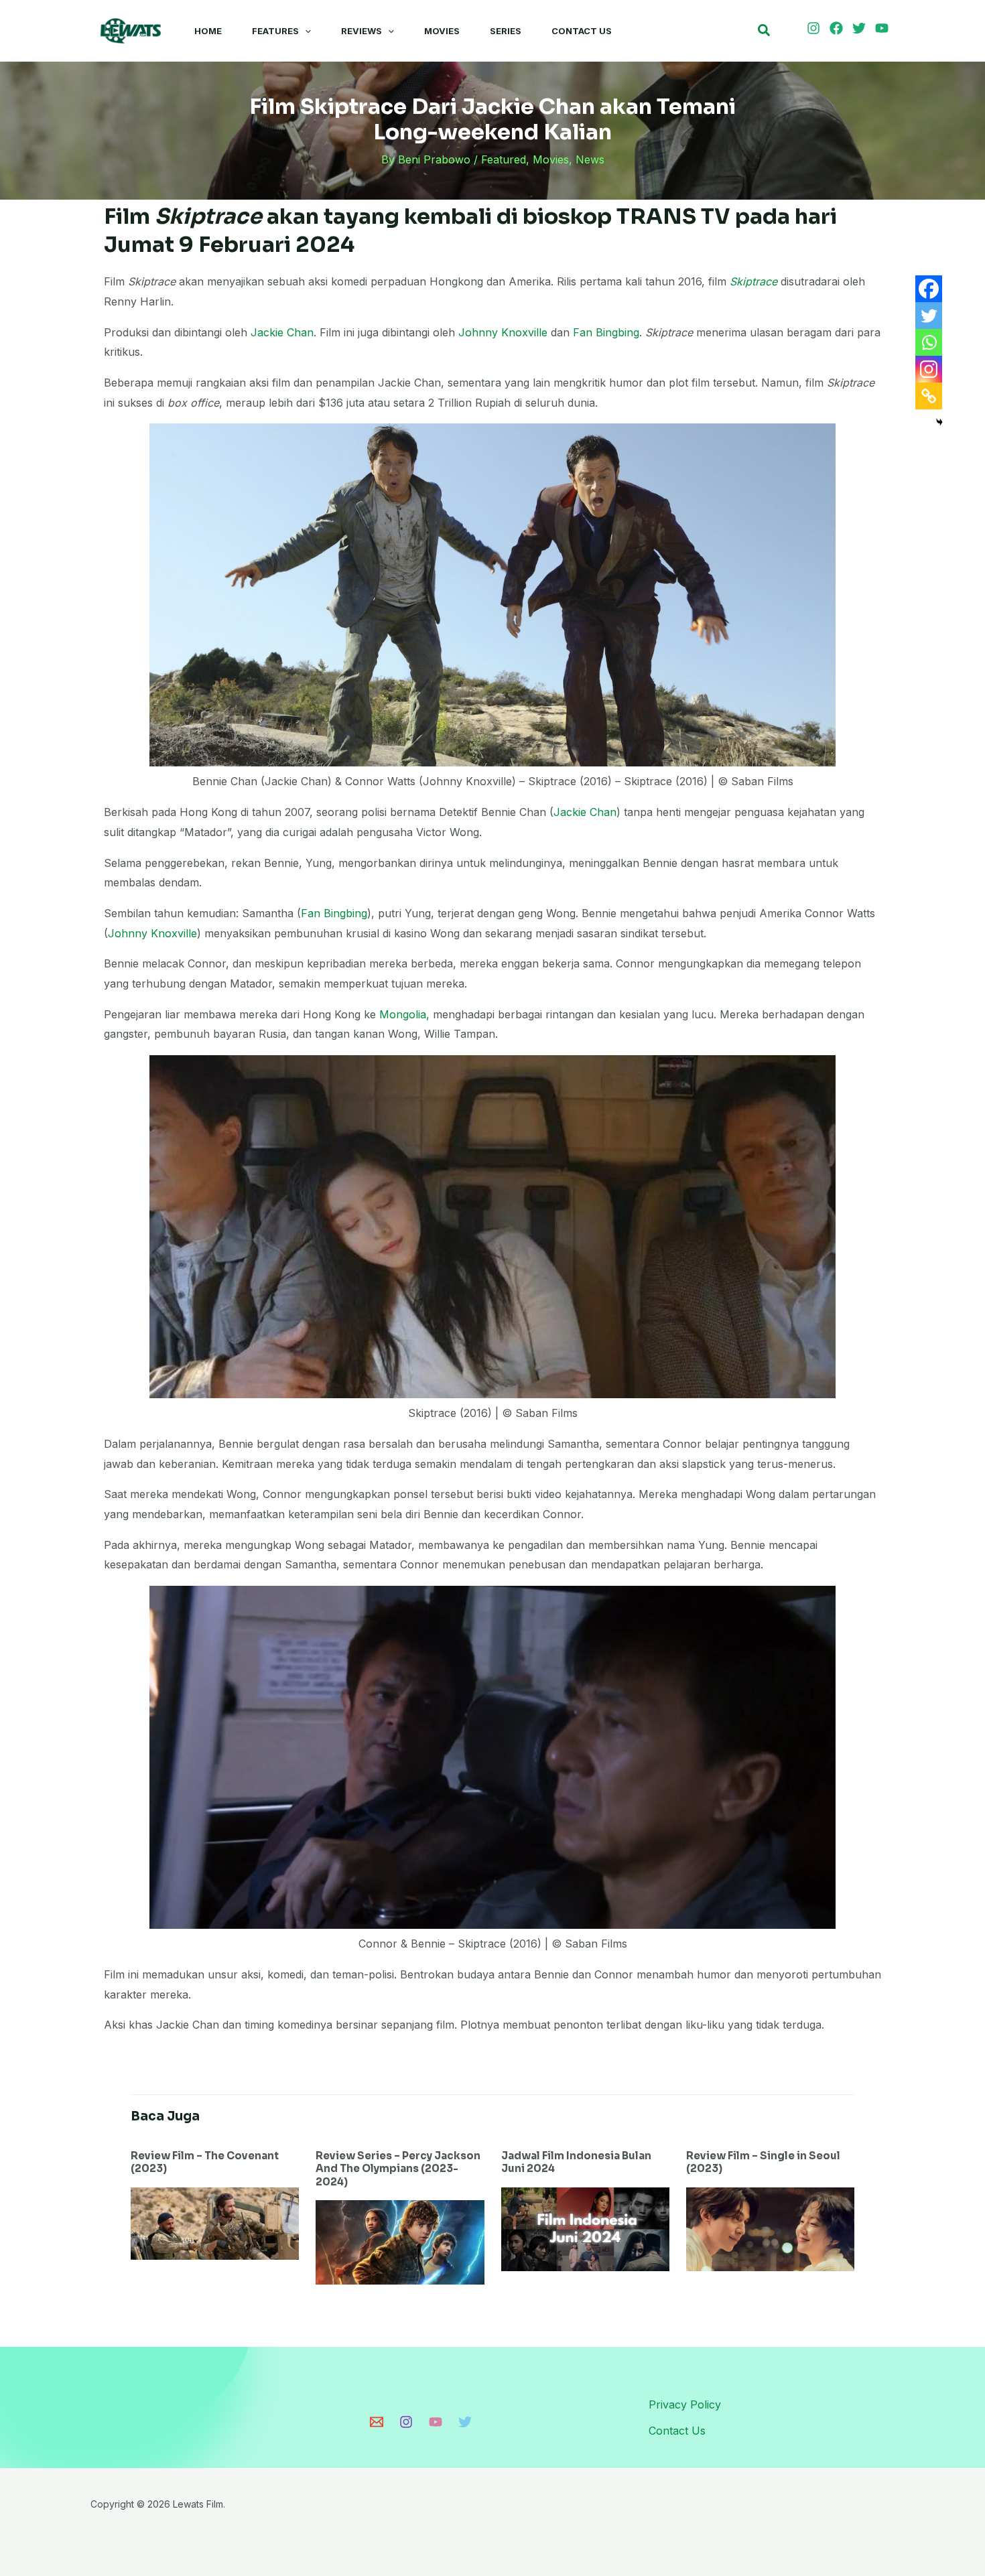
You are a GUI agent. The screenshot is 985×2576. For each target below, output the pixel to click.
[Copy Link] (929, 396)
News (590, 159)
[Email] (377, 2422)
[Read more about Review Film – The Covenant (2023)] (215, 2222)
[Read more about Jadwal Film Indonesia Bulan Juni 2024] (585, 2228)
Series (506, 31)
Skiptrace (753, 281)
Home (208, 31)
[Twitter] (929, 316)
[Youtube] (436, 2422)
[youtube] (884, 28)
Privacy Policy (685, 2404)
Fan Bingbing (606, 332)
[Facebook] (929, 289)
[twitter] (861, 28)
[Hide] (939, 422)
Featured (504, 159)
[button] (305, 31)
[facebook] (838, 28)
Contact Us (582, 31)
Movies (442, 31)
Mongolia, (403, 1014)
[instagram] (815, 28)
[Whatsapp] (929, 342)
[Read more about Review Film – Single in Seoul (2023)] (770, 2228)
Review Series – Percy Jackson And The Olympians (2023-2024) (398, 2169)
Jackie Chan (282, 332)
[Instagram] (929, 369)
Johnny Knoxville (503, 332)
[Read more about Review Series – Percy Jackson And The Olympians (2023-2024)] (400, 2241)
